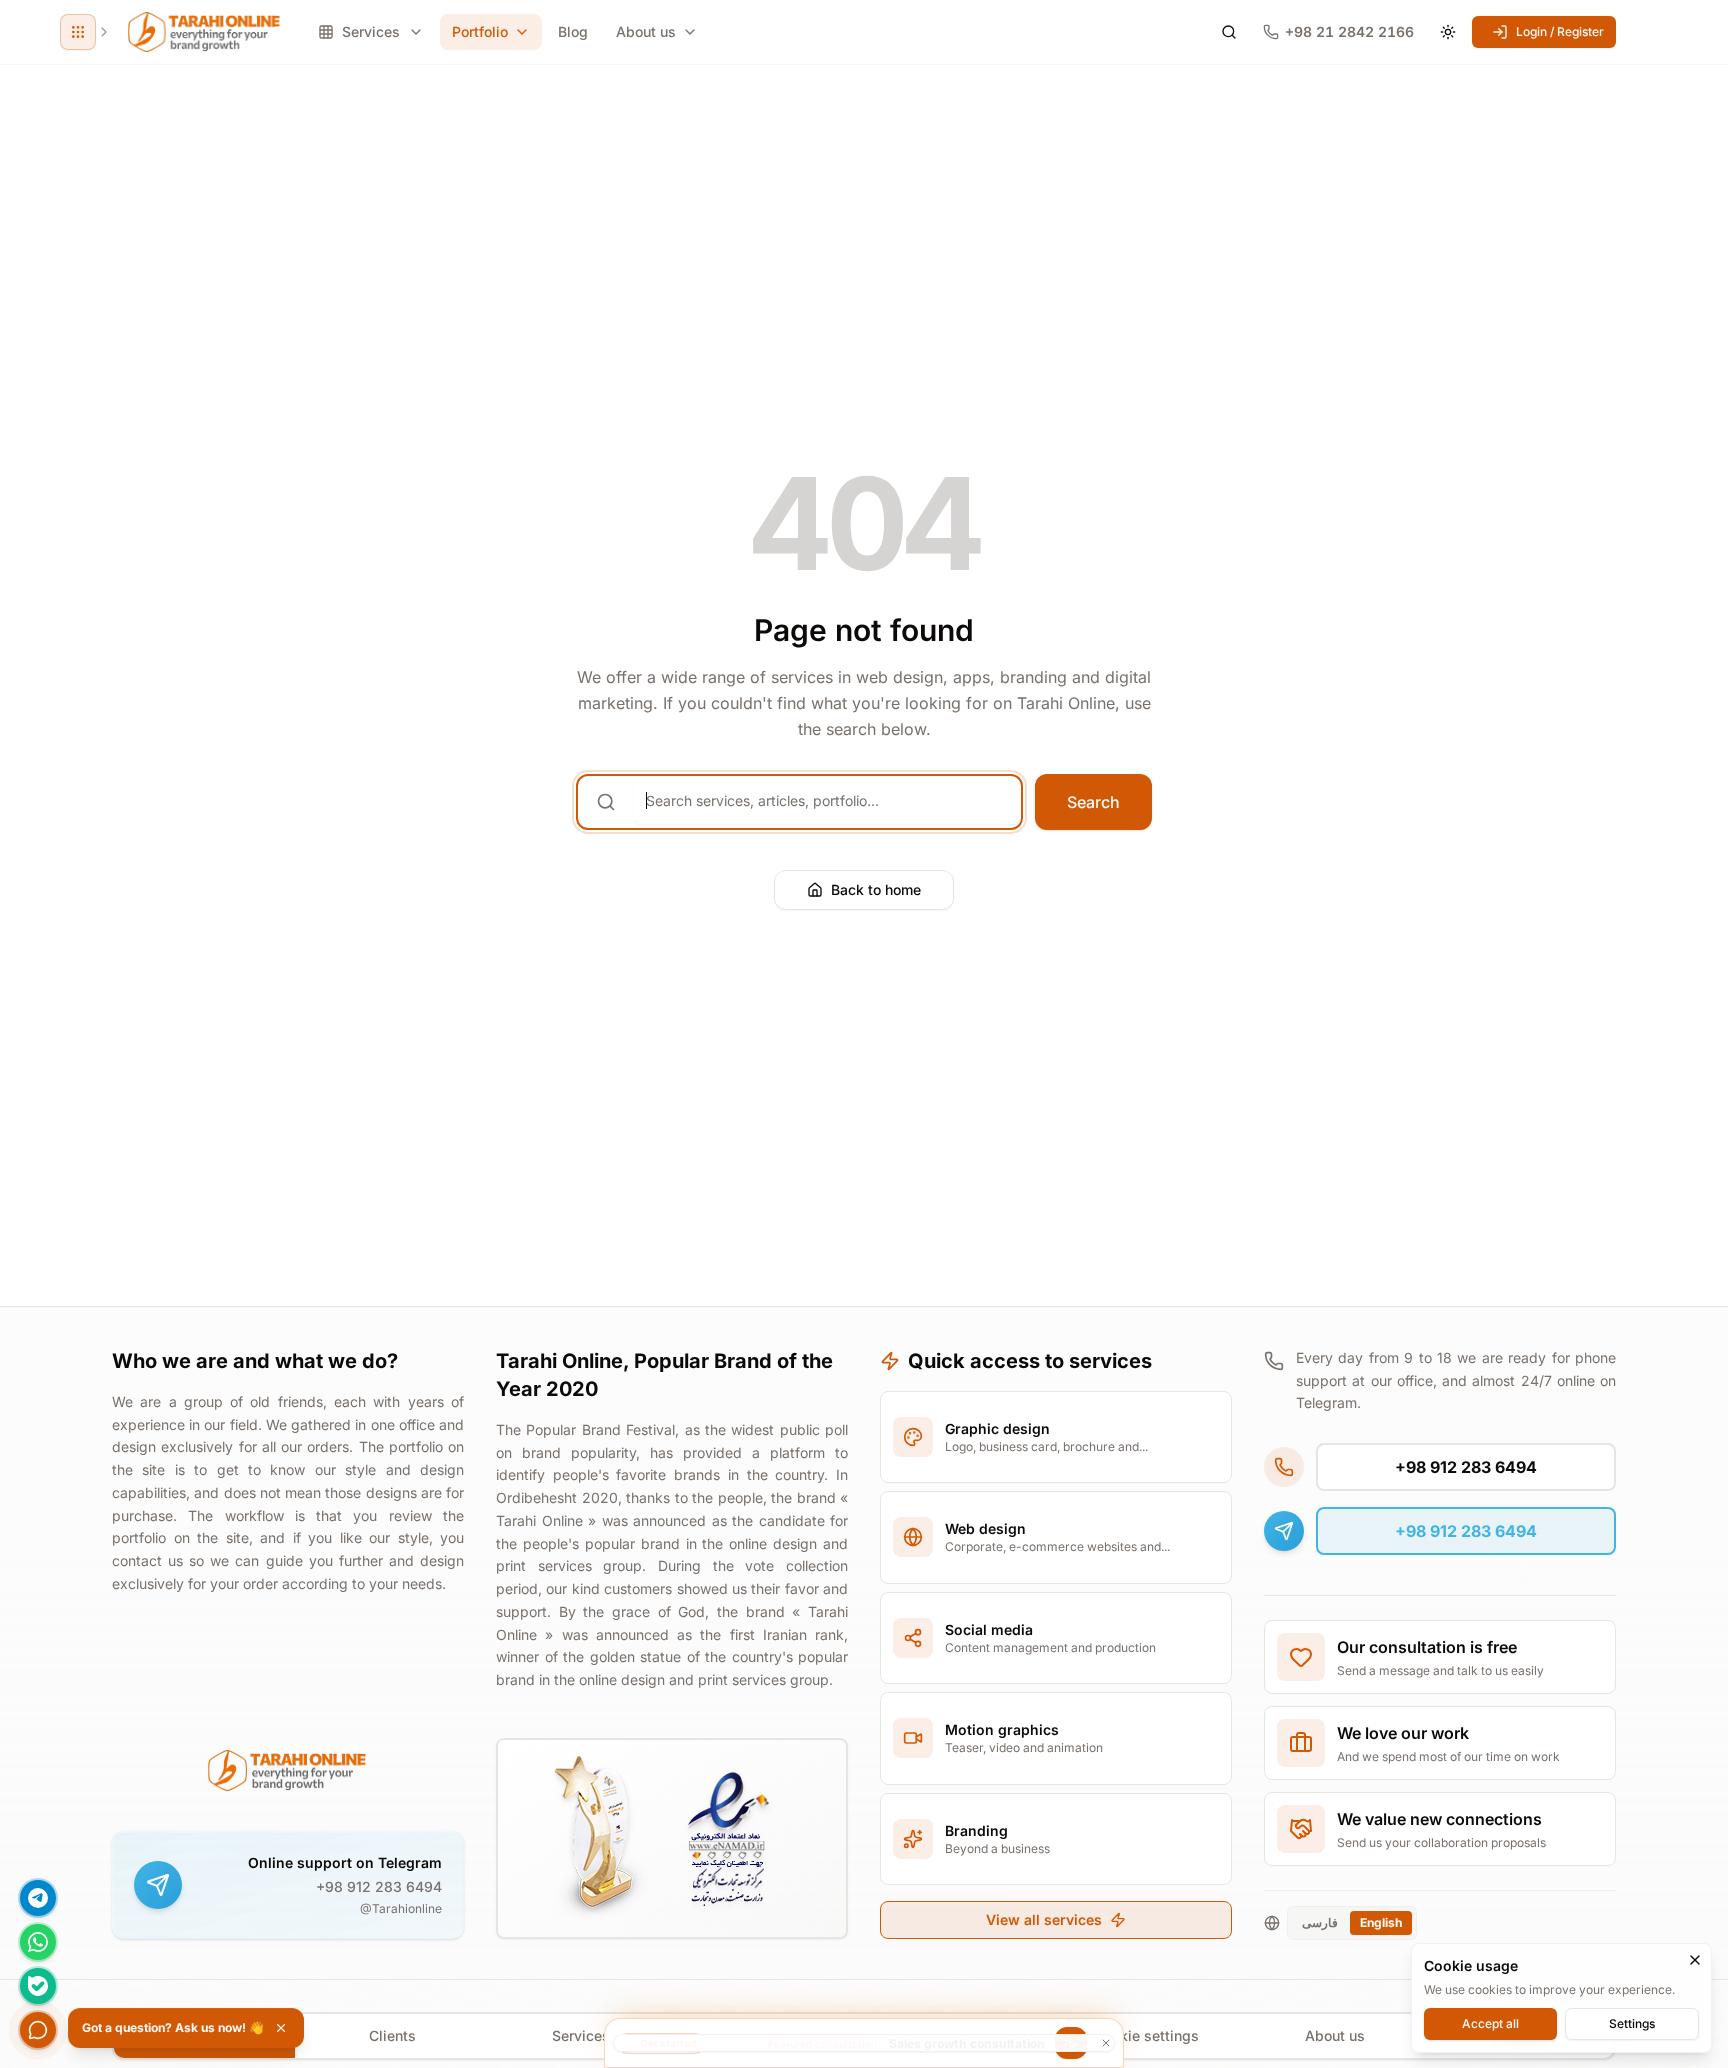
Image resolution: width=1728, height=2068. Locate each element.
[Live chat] (38, 2030)
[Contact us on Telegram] (38, 1898)
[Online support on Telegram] (158, 1885)
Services (581, 2035)
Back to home (876, 889)
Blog (573, 31)
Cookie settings (1146, 2035)
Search (1093, 802)
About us (646, 31)
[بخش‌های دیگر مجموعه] (78, 32)
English (1381, 1922)
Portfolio (480, 31)
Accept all (1490, 2022)
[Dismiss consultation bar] (864, 2043)
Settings (1632, 2022)
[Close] (1695, 1960)
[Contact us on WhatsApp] (38, 1942)
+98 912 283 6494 (379, 1886)
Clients (392, 2035)
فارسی (1320, 1922)
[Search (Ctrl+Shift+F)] (1229, 32)
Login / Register (1560, 31)
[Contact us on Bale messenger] (38, 1986)
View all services (1044, 1919)
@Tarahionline (401, 1908)
